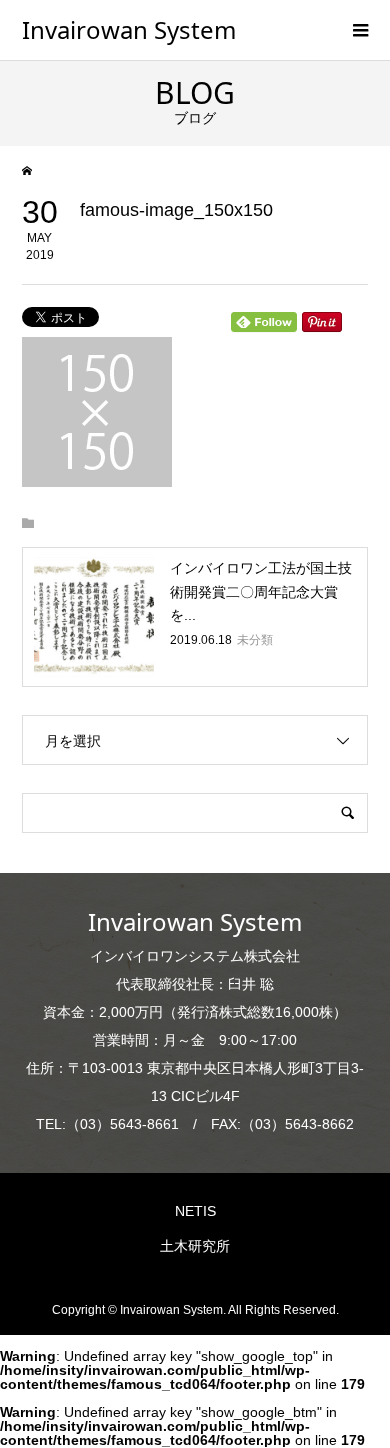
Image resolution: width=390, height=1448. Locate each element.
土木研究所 (195, 1246)
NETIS (195, 1211)
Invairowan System (129, 29)
